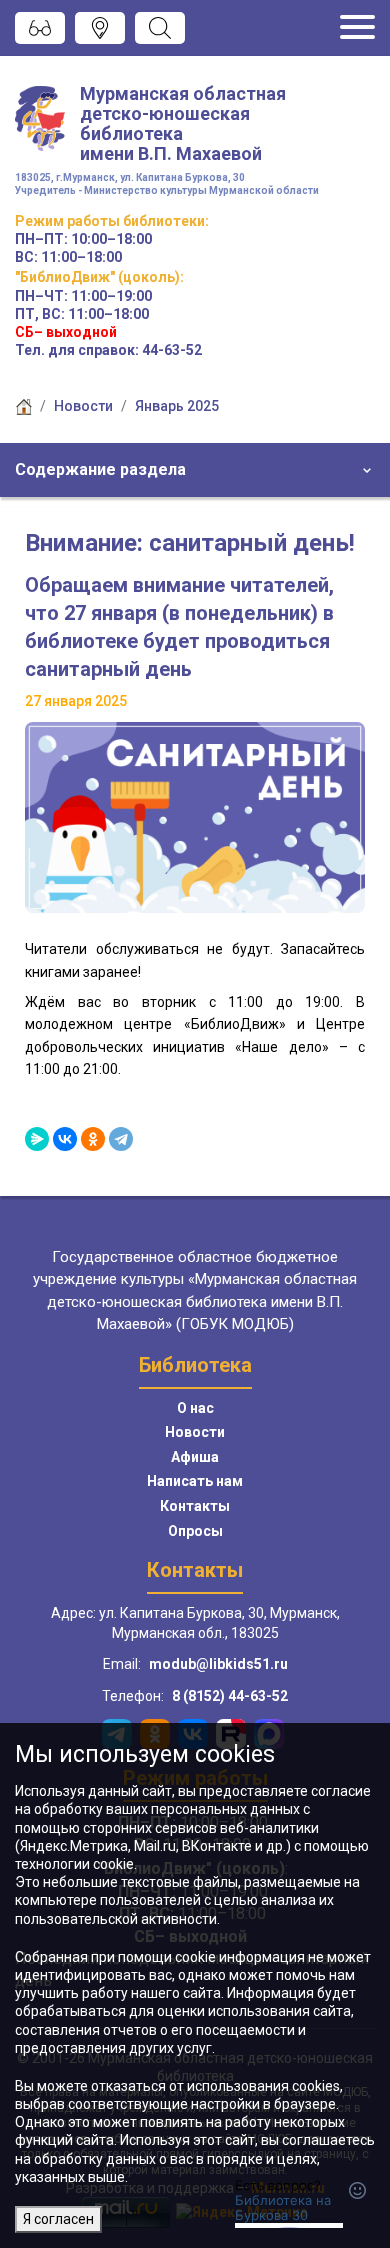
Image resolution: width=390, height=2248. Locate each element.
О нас (195, 1408)
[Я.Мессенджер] (37, 1139)
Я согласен (58, 2219)
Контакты (195, 1506)
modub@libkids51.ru (218, 1664)
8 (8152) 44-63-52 (230, 1696)
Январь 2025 (177, 406)
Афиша (195, 1457)
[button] (195, 470)
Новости (83, 406)
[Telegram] (121, 1139)
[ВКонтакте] (65, 1139)
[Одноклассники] (93, 1139)
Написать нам (195, 1481)
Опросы (195, 1531)
